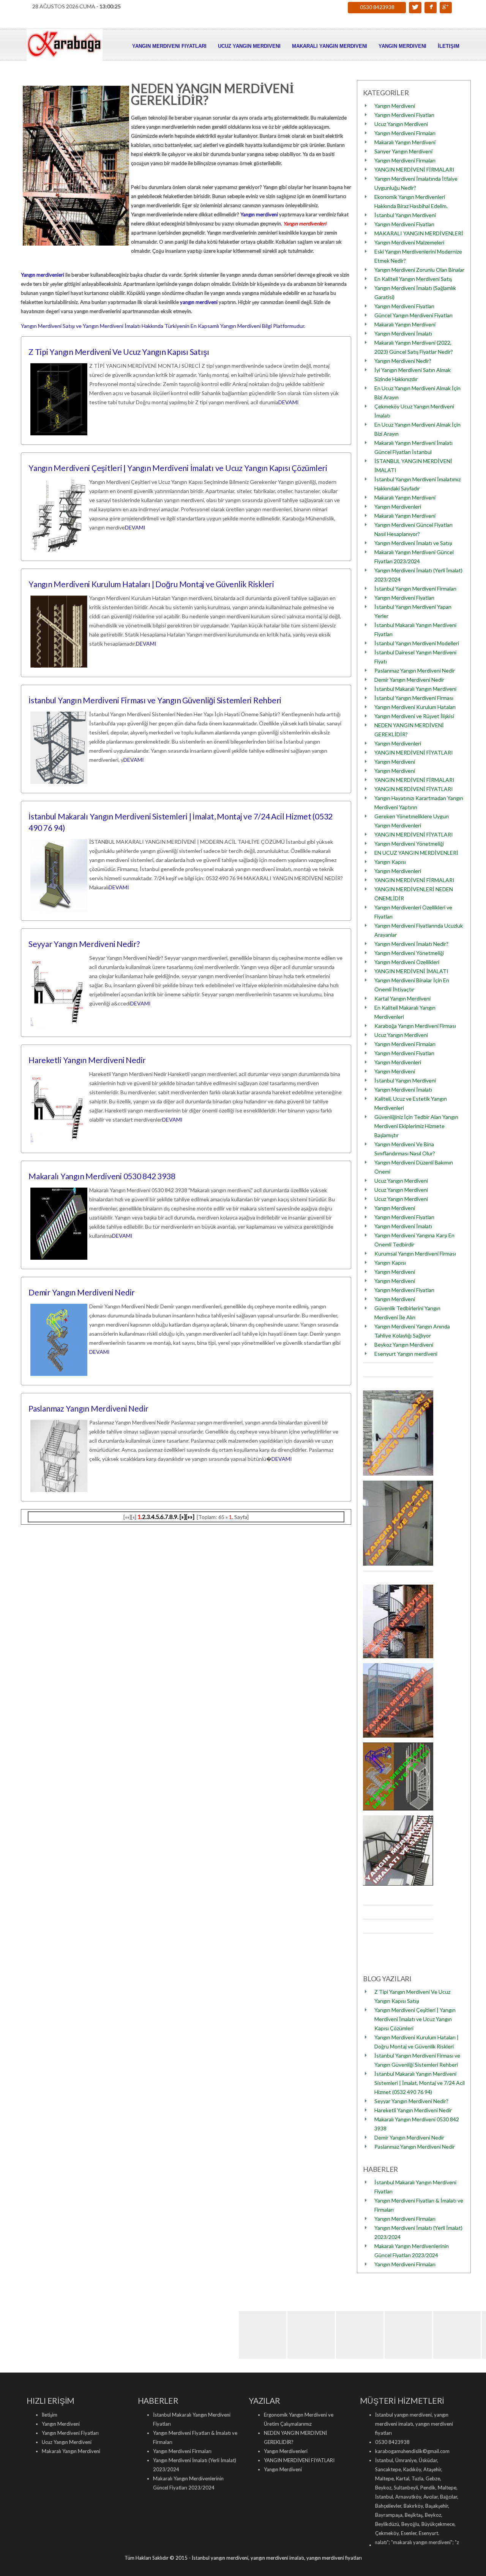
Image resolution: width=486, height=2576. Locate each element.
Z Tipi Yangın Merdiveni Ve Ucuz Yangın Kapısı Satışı (119, 352)
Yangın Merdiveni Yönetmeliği (409, 844)
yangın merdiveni (199, 302)
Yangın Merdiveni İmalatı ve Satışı (413, 543)
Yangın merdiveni (259, 214)
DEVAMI (289, 402)
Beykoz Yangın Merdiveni (404, 1345)
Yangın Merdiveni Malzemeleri (409, 242)
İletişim (449, 46)
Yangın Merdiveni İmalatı (403, 333)
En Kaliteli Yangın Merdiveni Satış (413, 279)
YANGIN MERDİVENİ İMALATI (411, 971)
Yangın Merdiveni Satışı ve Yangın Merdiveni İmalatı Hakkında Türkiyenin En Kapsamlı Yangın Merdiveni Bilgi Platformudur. (163, 326)
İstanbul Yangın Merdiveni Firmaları (415, 588)
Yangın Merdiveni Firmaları (405, 133)
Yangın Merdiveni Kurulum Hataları (415, 707)
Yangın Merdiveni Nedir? (403, 361)
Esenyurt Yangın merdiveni (406, 1354)
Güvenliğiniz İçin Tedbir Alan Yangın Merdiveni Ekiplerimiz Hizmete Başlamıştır (416, 1126)
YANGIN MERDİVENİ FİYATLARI (414, 752)
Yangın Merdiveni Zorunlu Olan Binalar (419, 270)
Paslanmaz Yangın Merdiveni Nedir (88, 1408)
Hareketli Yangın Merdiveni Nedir (87, 1060)
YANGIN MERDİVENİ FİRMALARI (414, 169)
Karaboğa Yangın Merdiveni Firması (415, 1026)
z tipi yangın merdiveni (431, 2542)
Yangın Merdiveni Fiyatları (169, 46)
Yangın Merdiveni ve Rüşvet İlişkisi (414, 716)
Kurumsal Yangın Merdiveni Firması (415, 1253)
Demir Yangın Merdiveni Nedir (82, 1292)
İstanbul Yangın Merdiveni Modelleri (417, 643)
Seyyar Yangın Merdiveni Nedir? (84, 944)
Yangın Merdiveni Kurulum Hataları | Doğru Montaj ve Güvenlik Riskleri (151, 584)
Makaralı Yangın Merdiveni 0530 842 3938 (102, 1176)
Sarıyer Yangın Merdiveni (403, 151)
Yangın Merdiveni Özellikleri (407, 962)
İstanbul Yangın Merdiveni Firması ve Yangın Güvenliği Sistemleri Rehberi (155, 700)
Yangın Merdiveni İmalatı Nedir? (411, 944)
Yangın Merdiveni (402, 46)
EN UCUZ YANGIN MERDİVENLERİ (416, 853)
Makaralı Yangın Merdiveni (330, 46)
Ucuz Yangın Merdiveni (249, 46)
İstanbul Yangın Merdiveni (405, 215)
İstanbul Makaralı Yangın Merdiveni (415, 689)
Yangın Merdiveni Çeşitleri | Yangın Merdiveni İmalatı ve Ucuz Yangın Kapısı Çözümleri (178, 468)
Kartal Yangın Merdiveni (402, 998)
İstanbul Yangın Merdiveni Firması (414, 698)
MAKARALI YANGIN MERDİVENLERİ (419, 233)
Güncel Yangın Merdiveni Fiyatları (413, 315)
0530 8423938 (377, 7)
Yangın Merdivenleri (398, 507)
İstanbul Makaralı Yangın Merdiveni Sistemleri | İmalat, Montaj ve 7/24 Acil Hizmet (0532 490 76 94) (420, 2083)
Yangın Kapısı (390, 862)
